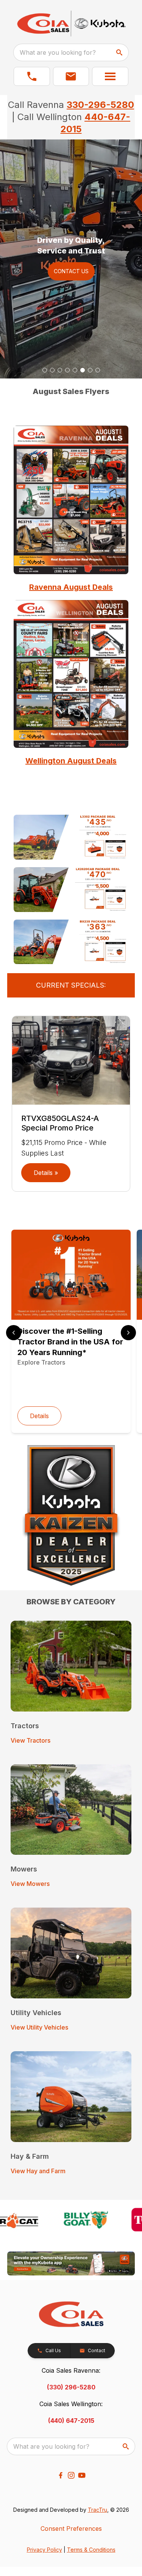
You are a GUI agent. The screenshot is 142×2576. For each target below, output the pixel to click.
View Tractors (30, 1740)
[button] (32, 76)
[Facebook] (61, 2475)
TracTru (98, 2510)
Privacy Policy (44, 2550)
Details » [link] (46, 1173)
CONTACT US (71, 271)
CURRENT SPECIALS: (71, 985)
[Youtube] (82, 2475)
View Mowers (30, 1884)
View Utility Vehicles (39, 2027)
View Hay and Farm (38, 2171)
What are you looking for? (58, 52)
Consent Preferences (71, 2529)
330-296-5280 (100, 105)
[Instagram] (71, 2475)
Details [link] (39, 1416)
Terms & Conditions (91, 2550)
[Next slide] (128, 1333)
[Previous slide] (14, 1333)
